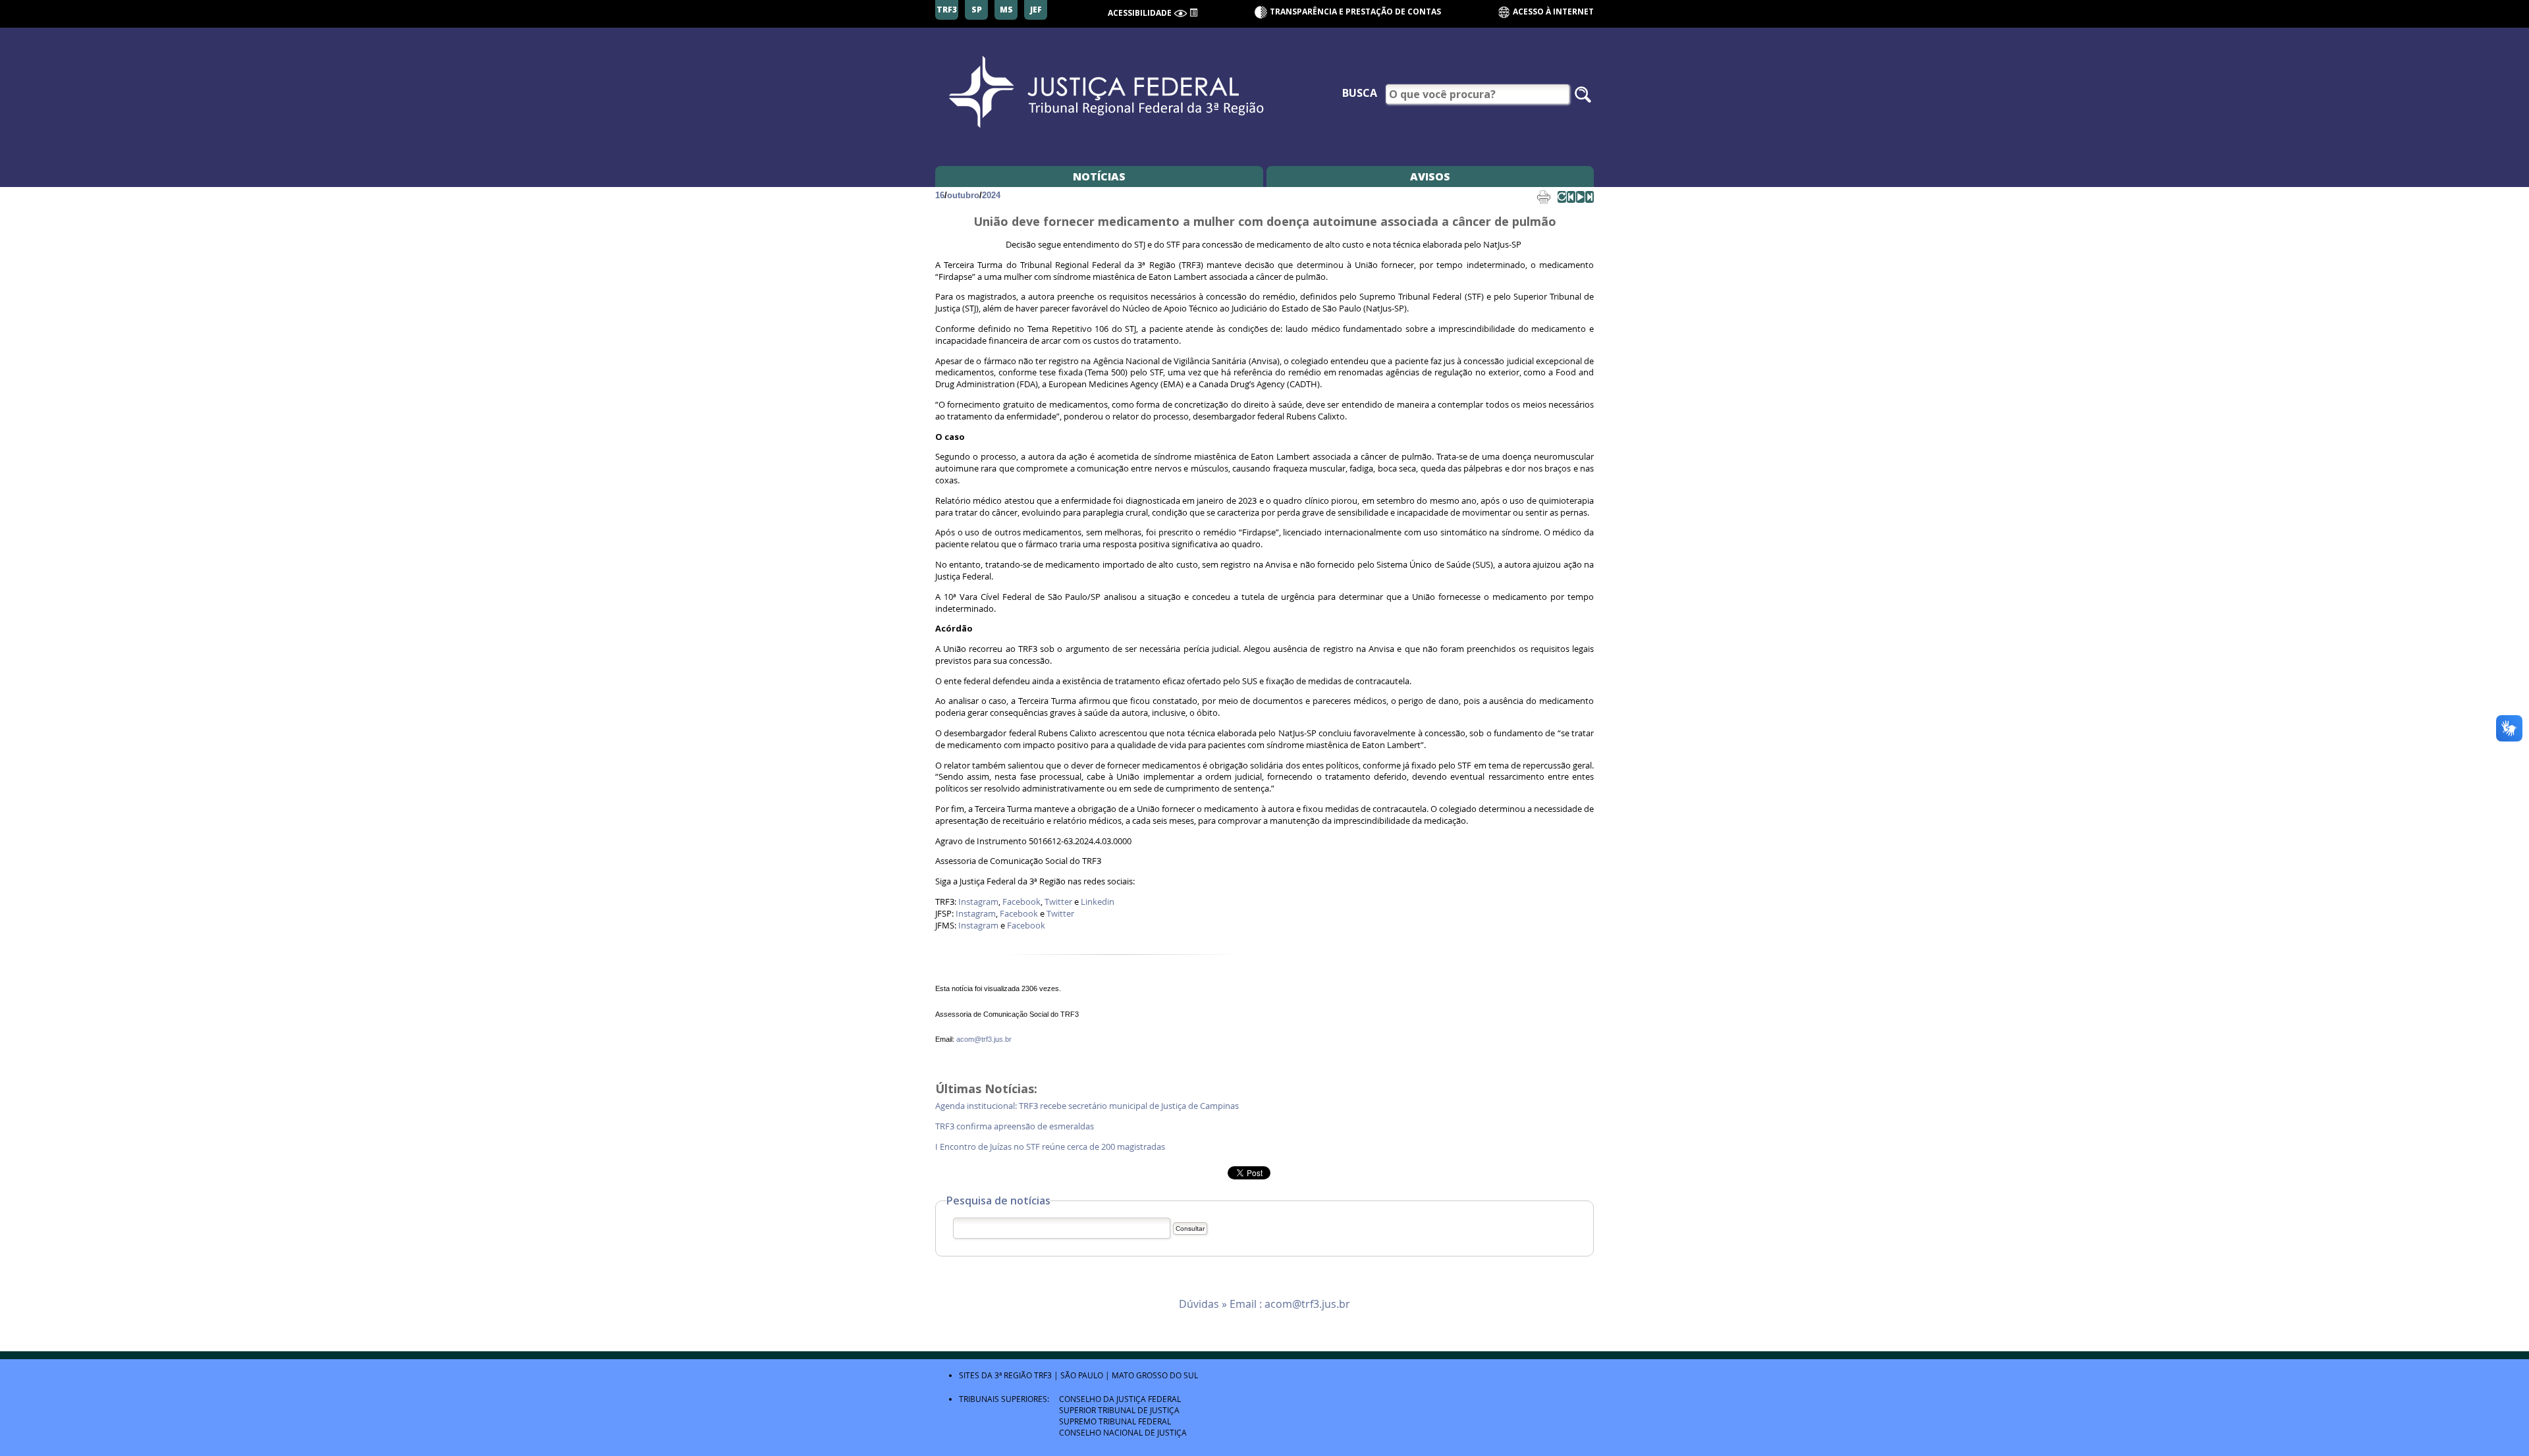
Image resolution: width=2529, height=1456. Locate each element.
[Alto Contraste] (1181, 13)
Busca (1360, 93)
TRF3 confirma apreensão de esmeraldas (1016, 1126)
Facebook (1021, 902)
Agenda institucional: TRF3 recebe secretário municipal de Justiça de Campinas (1088, 1106)
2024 (991, 195)
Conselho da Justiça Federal (1120, 1399)
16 (940, 195)
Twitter (1058, 902)
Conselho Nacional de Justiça (1123, 1432)
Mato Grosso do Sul (1155, 1375)
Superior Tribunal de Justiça (1119, 1410)
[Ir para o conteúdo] (1193, 12)
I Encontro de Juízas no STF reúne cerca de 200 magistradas (1051, 1147)
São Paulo (1082, 1375)
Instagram (978, 902)
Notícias (1099, 176)
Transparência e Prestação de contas (1355, 12)
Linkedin (1098, 902)
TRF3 (1043, 1375)
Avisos (1430, 176)
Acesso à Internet (1552, 12)
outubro (963, 195)
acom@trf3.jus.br (984, 1039)
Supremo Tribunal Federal (1115, 1421)
